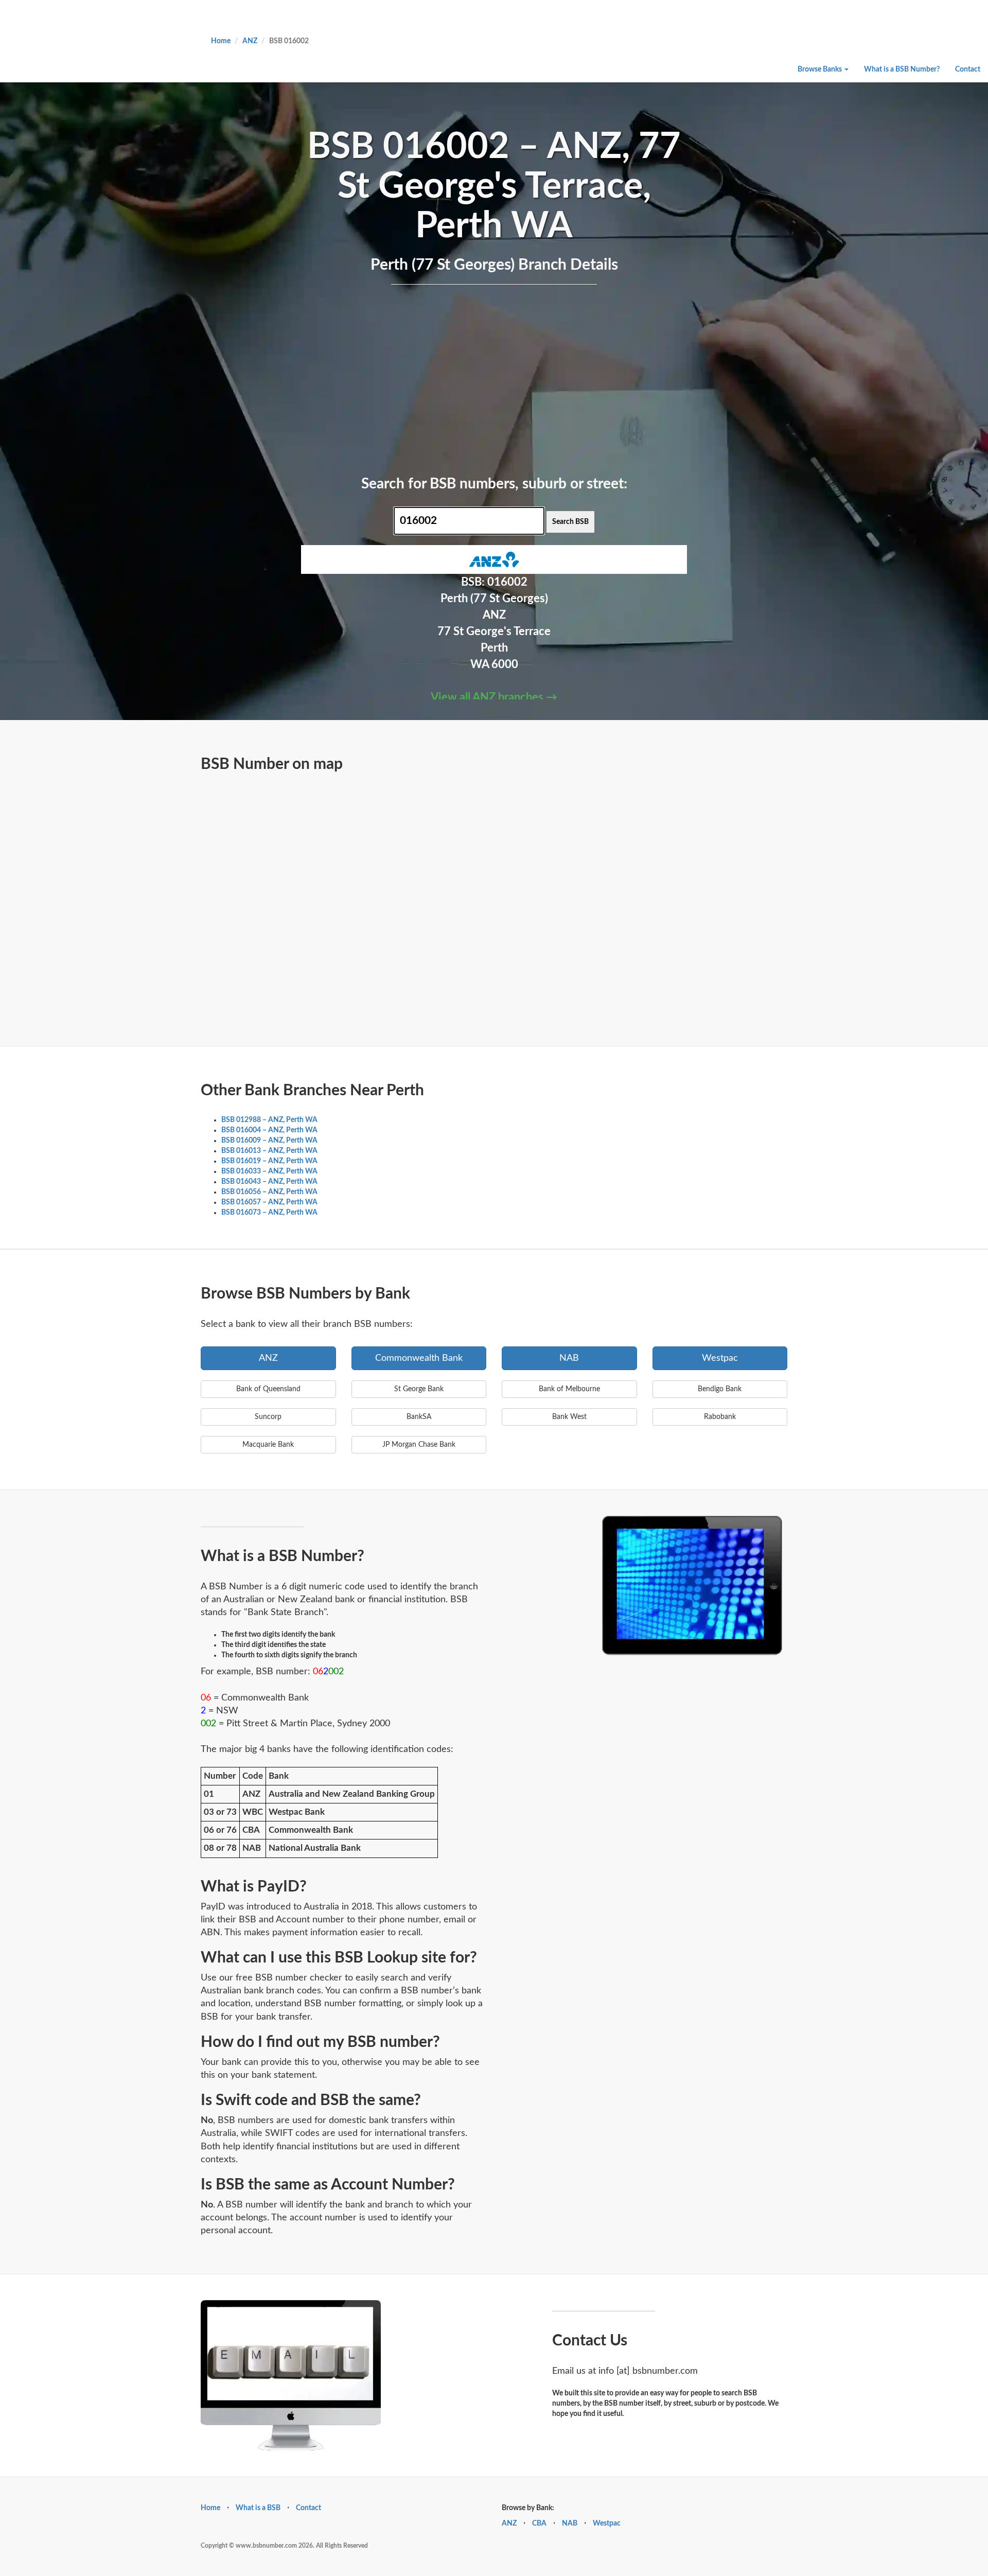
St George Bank (419, 1389)
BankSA (419, 1417)
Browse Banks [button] (821, 69)
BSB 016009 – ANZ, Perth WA (269, 1141)
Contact (968, 69)
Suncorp (268, 1417)
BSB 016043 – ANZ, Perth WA (269, 1182)
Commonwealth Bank (419, 1358)
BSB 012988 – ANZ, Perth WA (269, 1120)
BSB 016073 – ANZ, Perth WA (269, 1213)
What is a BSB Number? (902, 69)
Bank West (569, 1417)
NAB (569, 1358)
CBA (539, 2524)
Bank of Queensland (268, 1389)
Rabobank (720, 1417)
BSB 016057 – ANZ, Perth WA (269, 1202)
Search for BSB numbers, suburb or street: (494, 484)
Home (221, 41)
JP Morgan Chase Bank (419, 1445)
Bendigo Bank (720, 1389)
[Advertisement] (494, 378)
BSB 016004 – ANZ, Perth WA (269, 1130)
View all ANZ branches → (494, 697)
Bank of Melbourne (569, 1389)
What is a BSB (258, 2508)
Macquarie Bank (268, 1445)
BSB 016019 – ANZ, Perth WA (269, 1161)
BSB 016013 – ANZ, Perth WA (269, 1151)
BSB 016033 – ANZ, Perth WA (269, 1171)
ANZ (250, 41)
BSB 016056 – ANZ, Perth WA (269, 1192)
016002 (507, 582)
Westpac (720, 1358)
